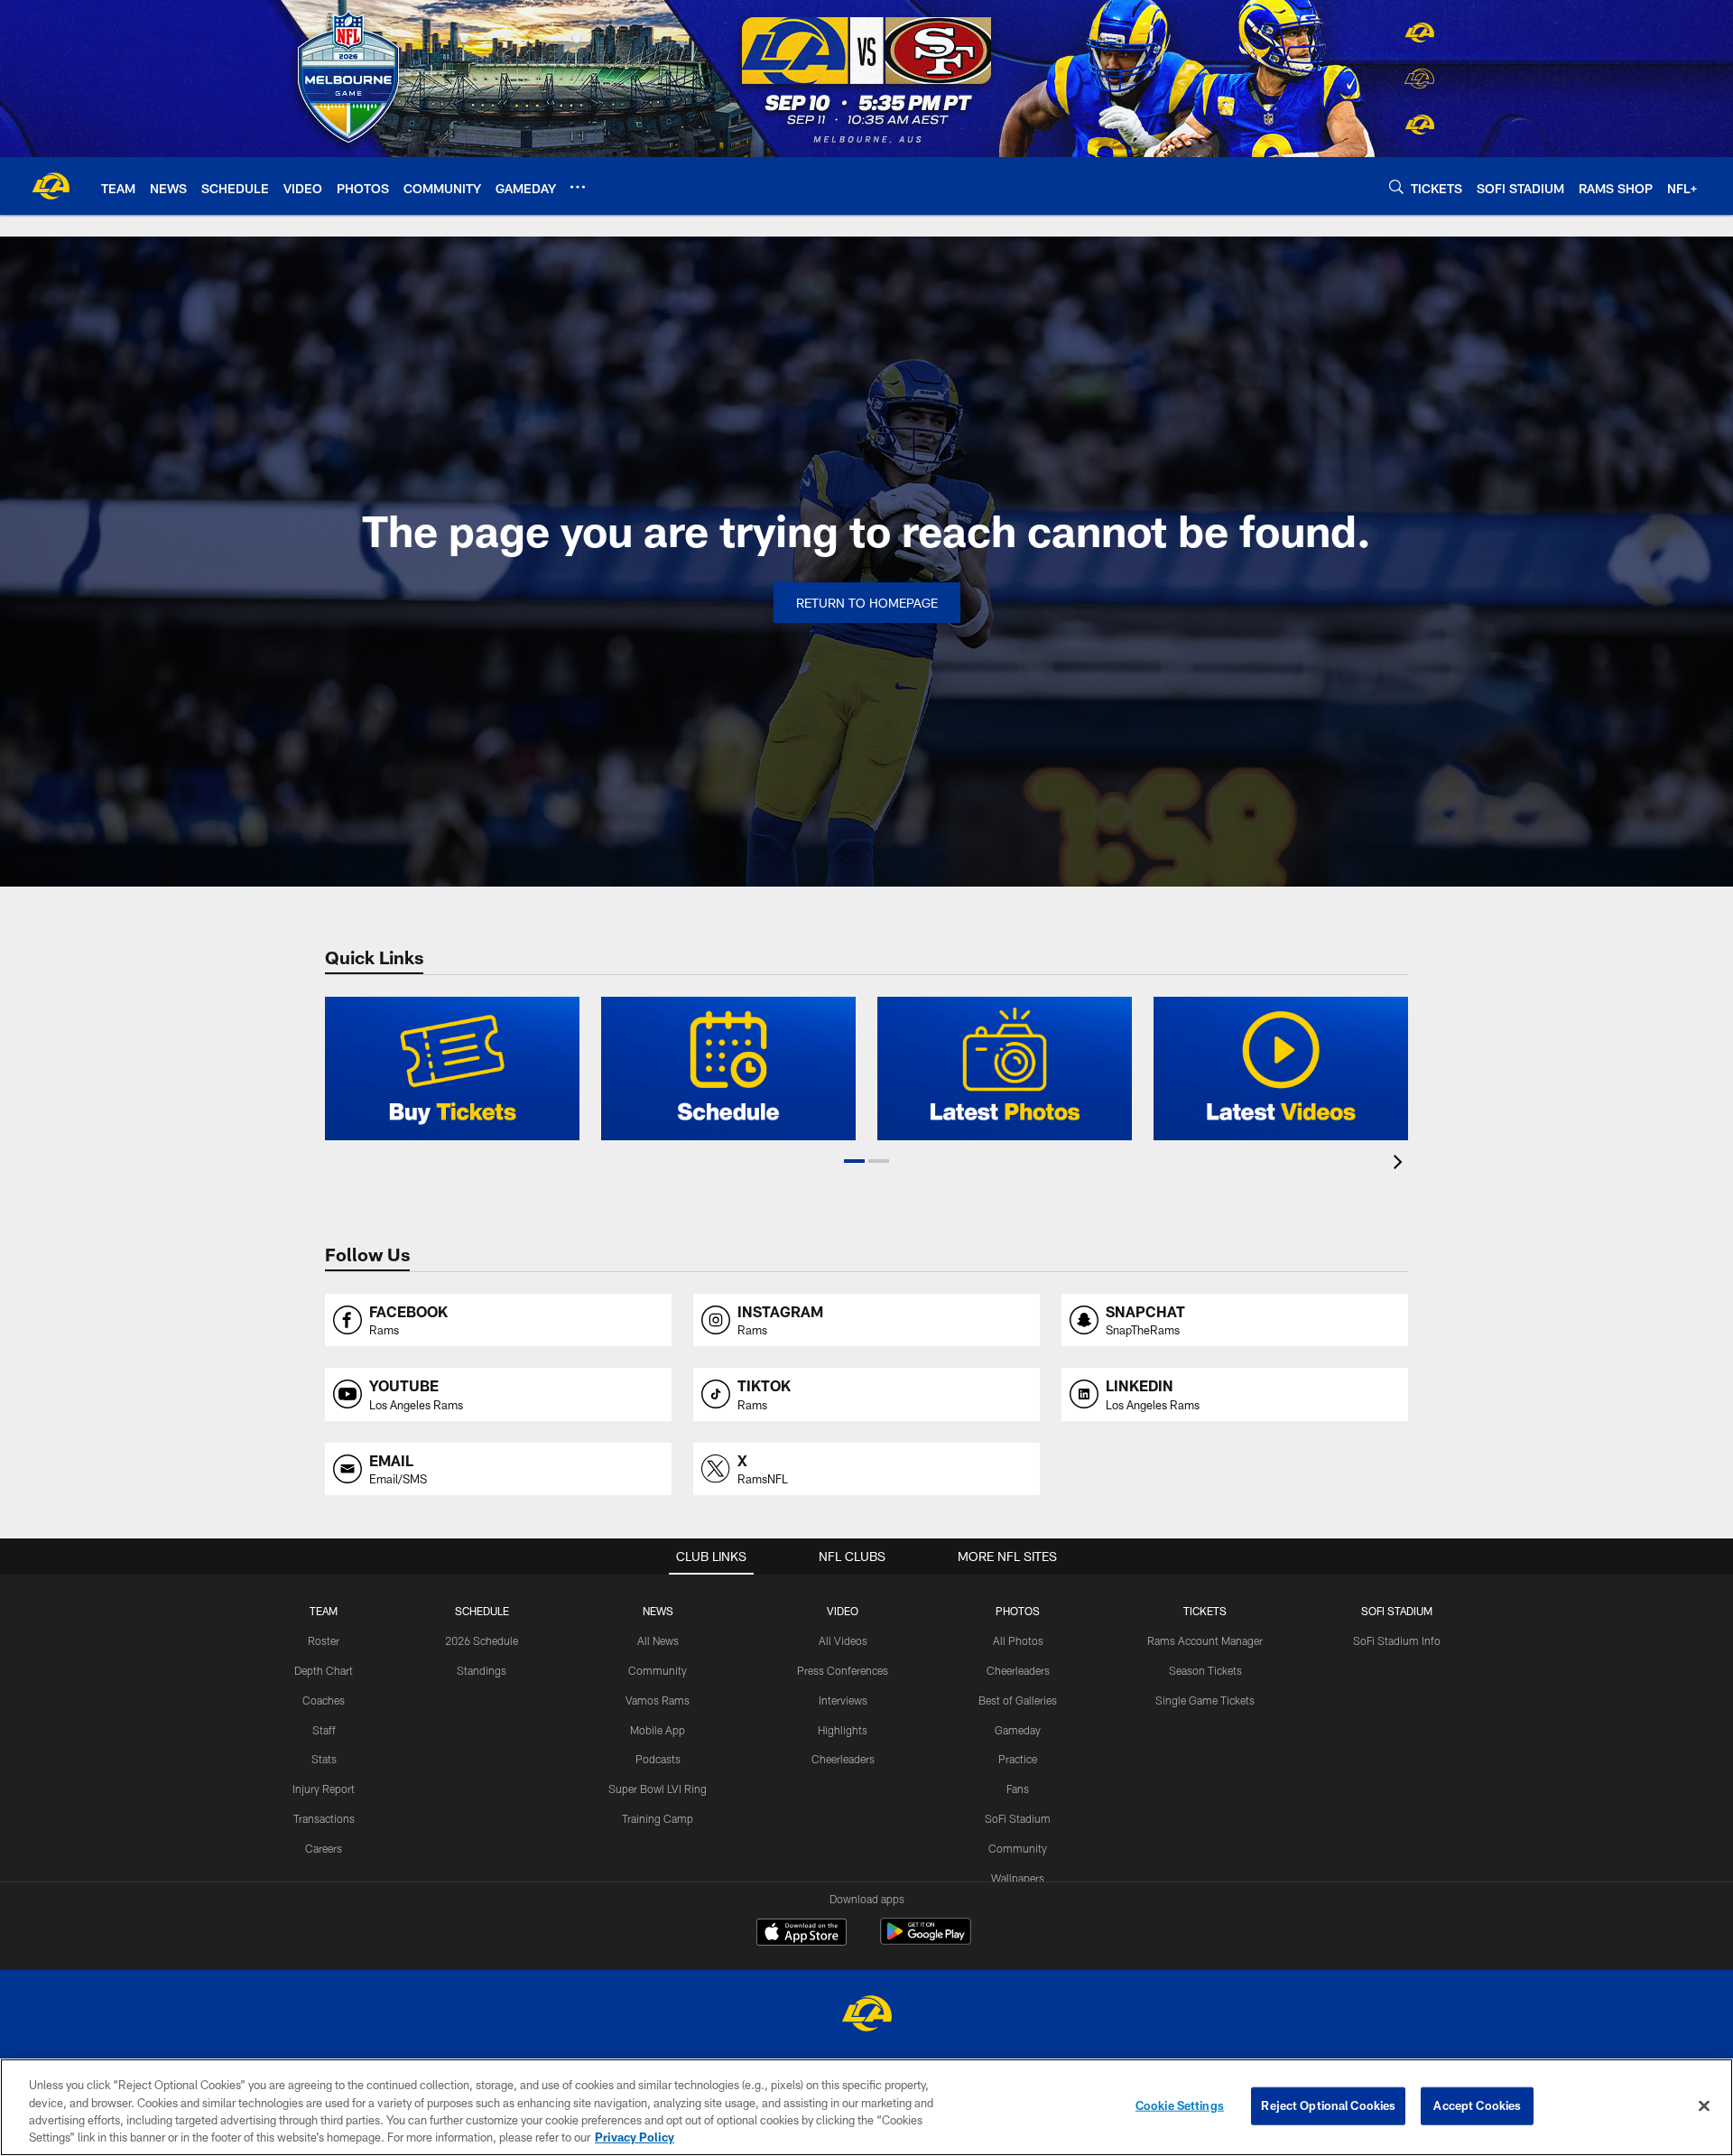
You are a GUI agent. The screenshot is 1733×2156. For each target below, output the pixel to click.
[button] (854, 1161)
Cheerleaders (843, 1759)
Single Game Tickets (1205, 1700)
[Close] (1704, 2105)
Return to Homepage (867, 603)
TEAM (324, 1611)
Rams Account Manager (1205, 1640)
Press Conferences (843, 1670)
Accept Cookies (1477, 2105)
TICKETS (1205, 1611)
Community (658, 1670)
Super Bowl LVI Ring (658, 1789)
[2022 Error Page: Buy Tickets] (452, 1069)
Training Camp (658, 1818)
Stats (324, 1759)
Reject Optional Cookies (1328, 2105)
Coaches (324, 1700)
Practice (1018, 1759)
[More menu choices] (578, 187)
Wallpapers (1018, 1878)
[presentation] (1401, 1164)
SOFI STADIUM (1397, 1611)
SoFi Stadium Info (1397, 1640)
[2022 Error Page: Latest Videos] (1281, 1069)
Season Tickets (1205, 1670)
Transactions (324, 1818)
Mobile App (658, 1730)
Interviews (843, 1700)
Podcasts (658, 1759)
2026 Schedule (482, 1640)
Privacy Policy (635, 2137)
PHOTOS (1018, 1611)
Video (843, 1611)
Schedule (482, 1611)
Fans (1018, 1789)
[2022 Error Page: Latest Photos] (1005, 1069)
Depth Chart (324, 1670)
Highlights (843, 1730)
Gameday (1018, 1730)
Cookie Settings (1180, 2105)
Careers (324, 1848)
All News (658, 1640)
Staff (324, 1730)
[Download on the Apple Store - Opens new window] (802, 1934)
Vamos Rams (658, 1700)
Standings (482, 1670)
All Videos (843, 1640)
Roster (324, 1640)
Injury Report (324, 1789)
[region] (866, 2107)
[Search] (1396, 186)
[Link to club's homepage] (51, 186)
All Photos (1018, 1640)
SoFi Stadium (1018, 1818)
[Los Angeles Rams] (866, 2016)
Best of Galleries (1018, 1700)
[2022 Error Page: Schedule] (728, 1069)
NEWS (658, 1611)
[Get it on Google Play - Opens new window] (926, 1941)
